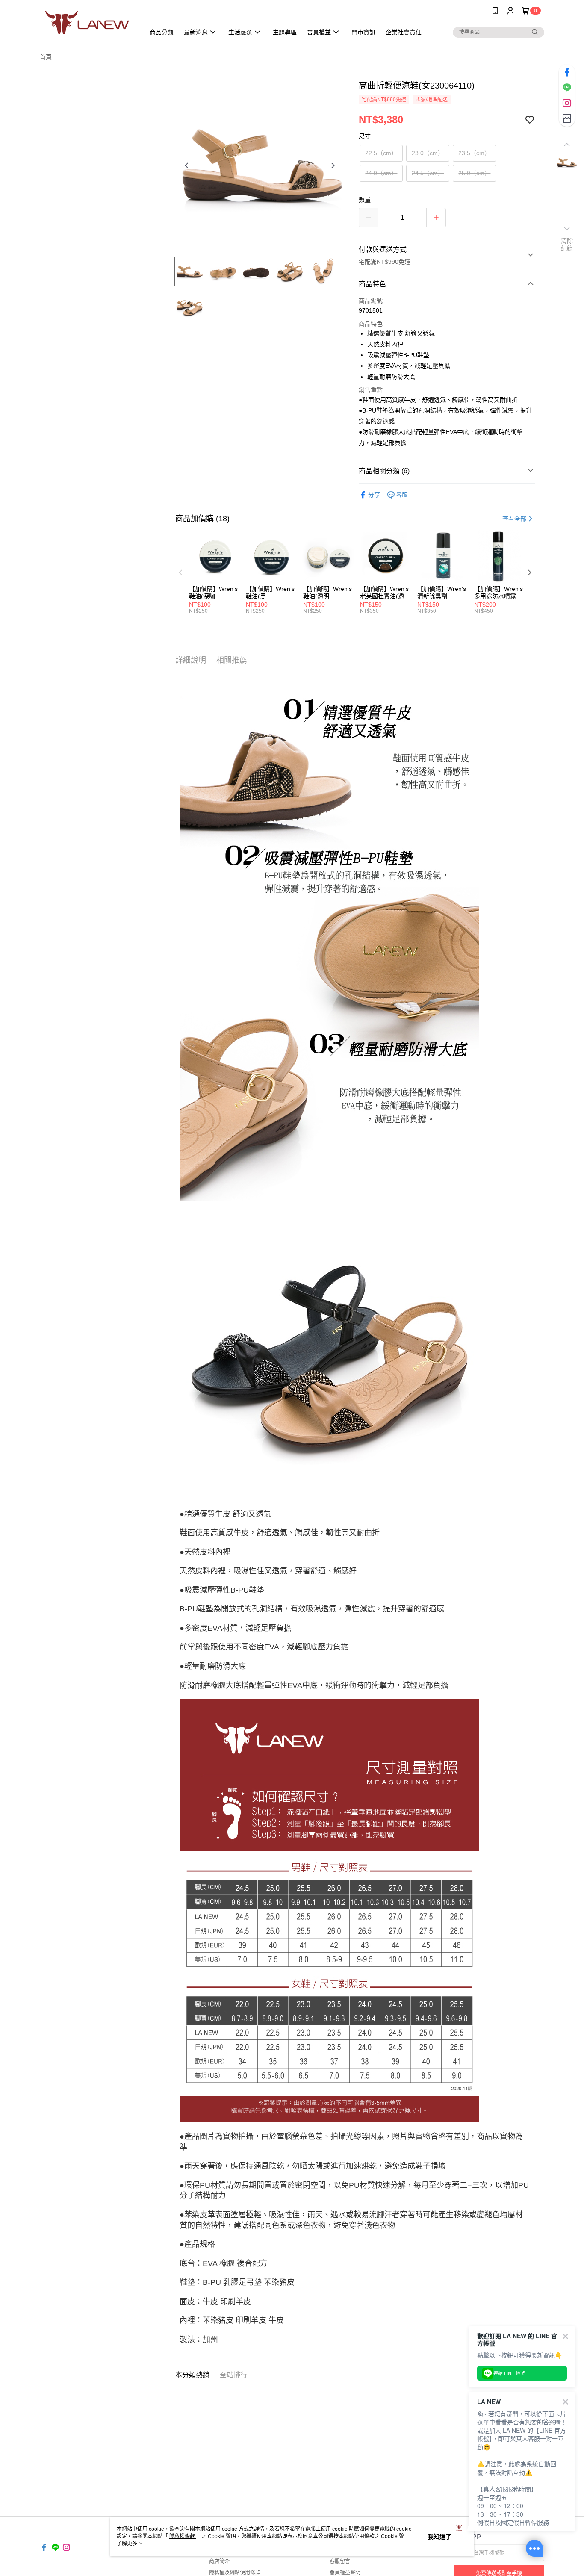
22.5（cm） (381, 153)
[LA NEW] (87, 22)
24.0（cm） (381, 173)
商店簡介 (219, 2561)
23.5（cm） (474, 153)
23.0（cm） (428, 153)
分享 (374, 495)
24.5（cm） (428, 173)
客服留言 (340, 2561)
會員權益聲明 (345, 2573)
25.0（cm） (474, 173)
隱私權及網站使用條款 (235, 2573)
